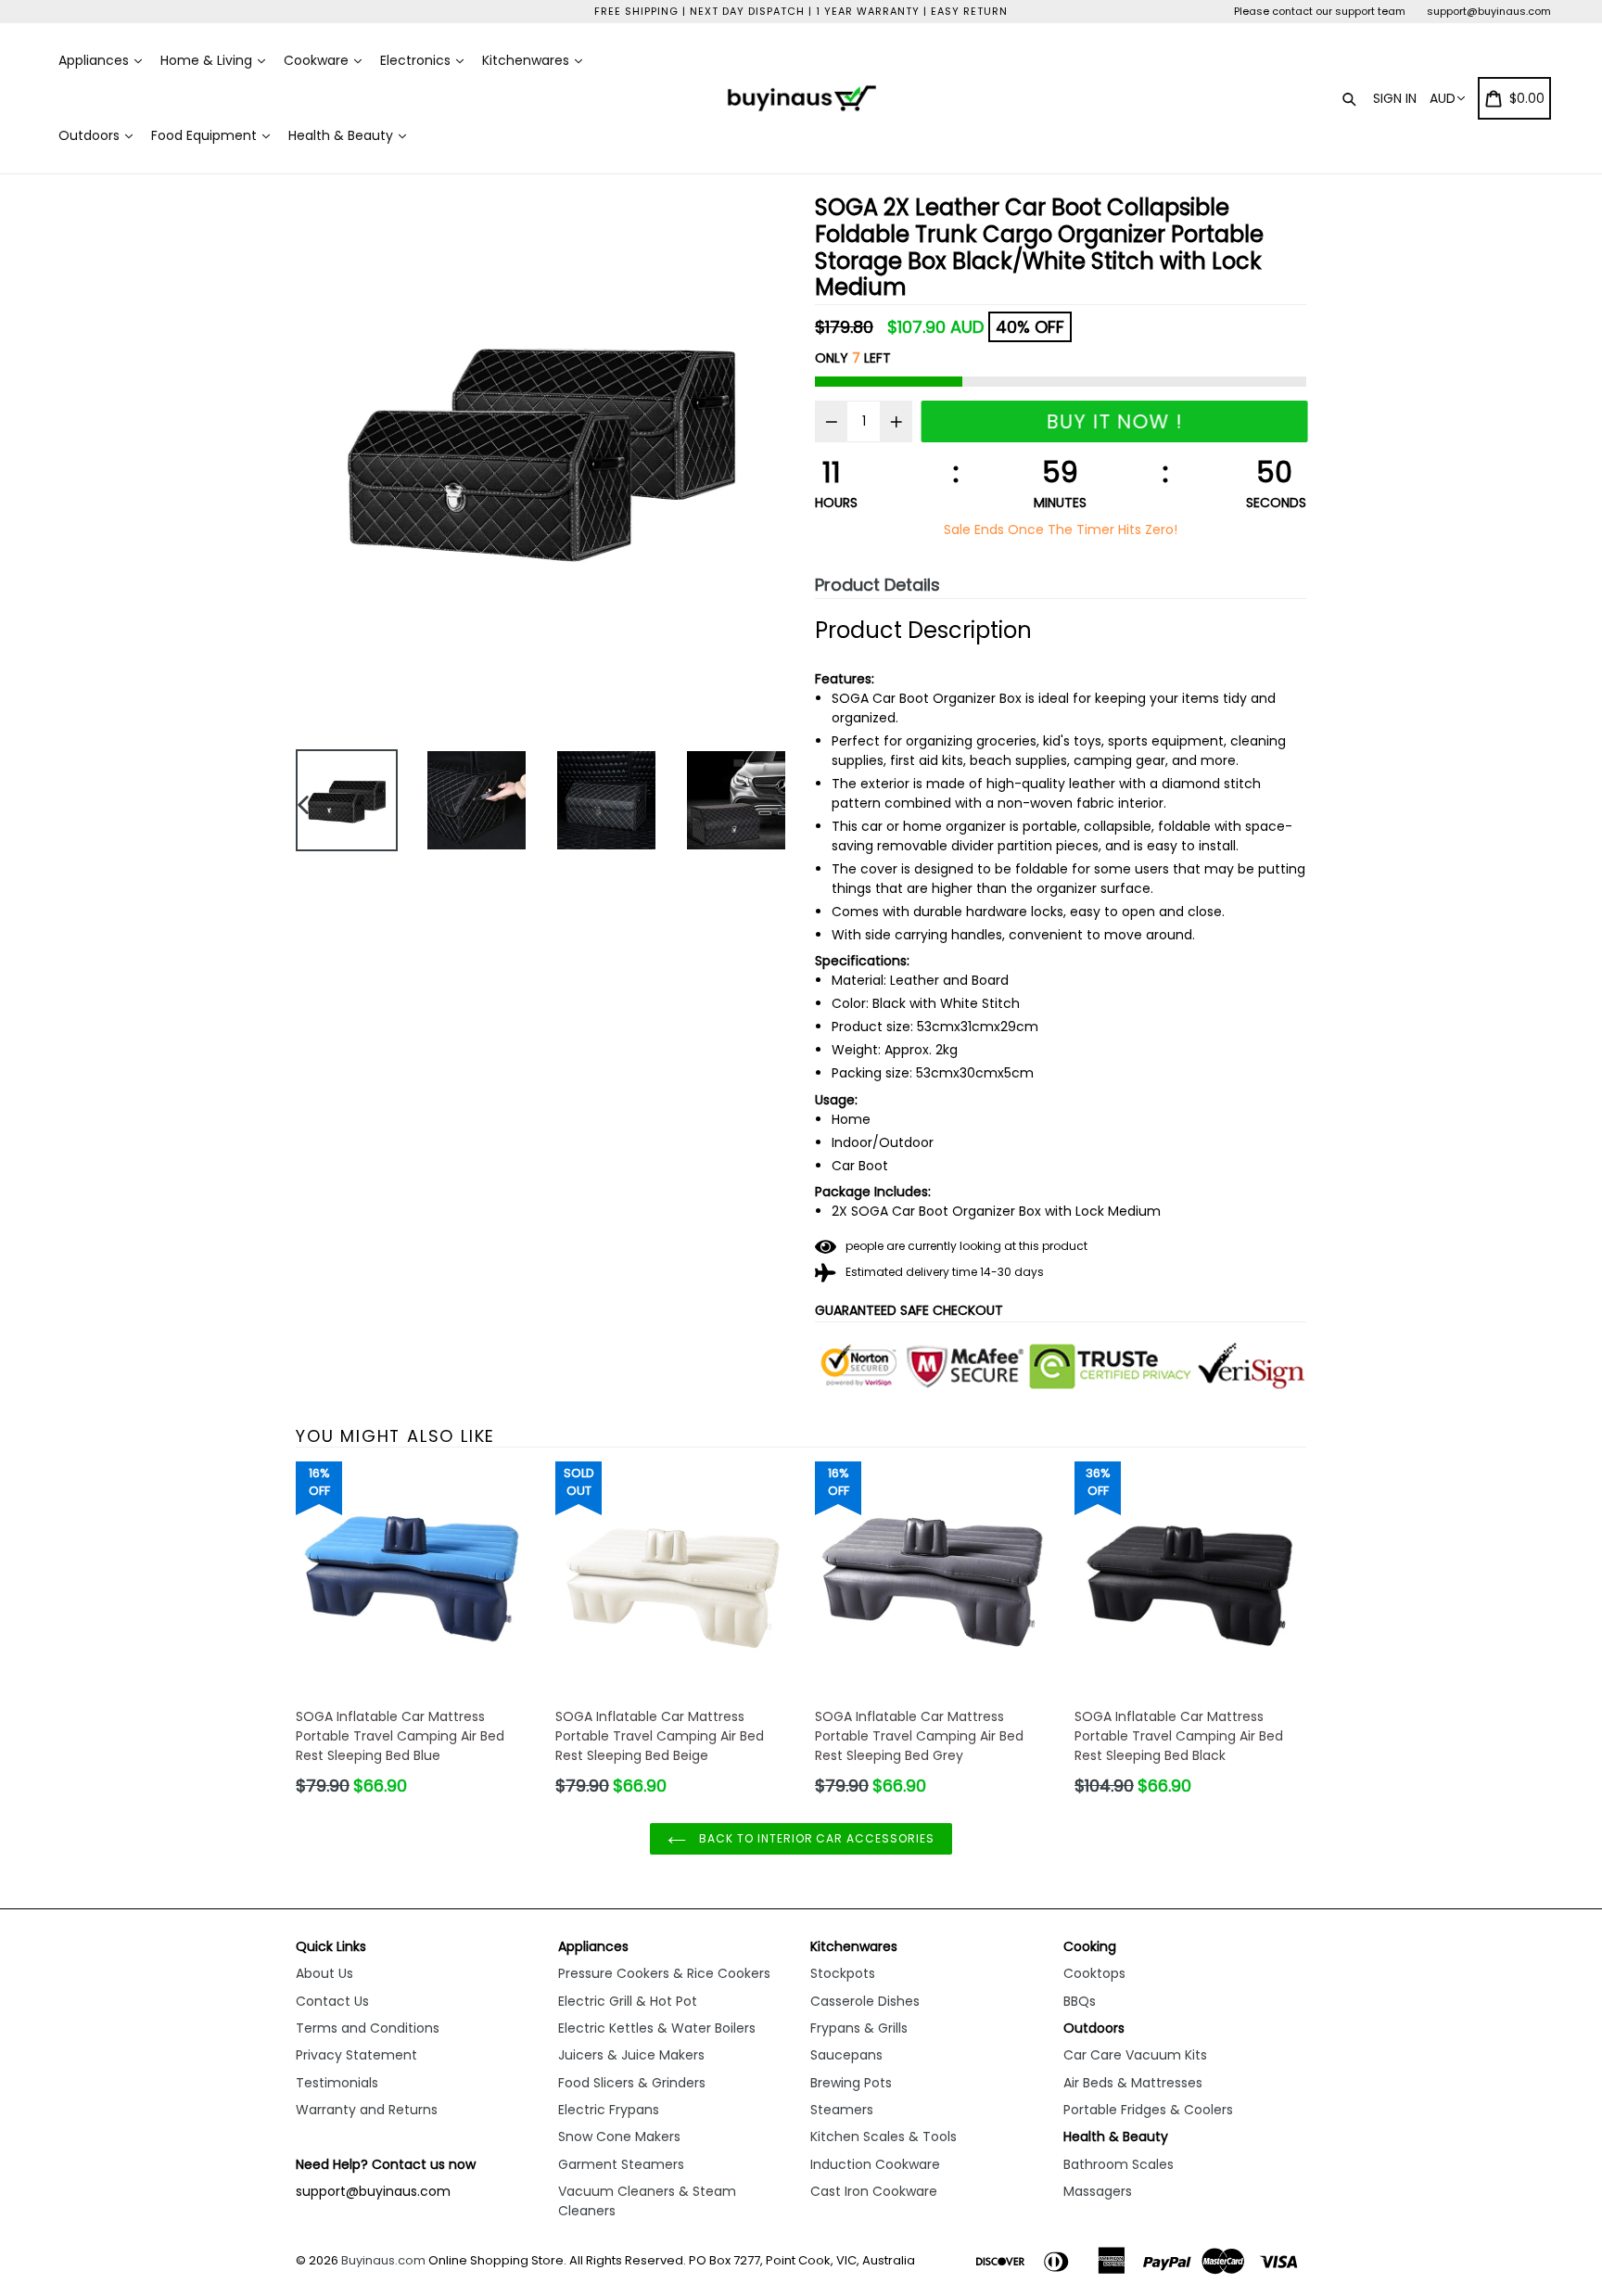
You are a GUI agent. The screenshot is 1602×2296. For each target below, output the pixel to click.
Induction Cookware (875, 2164)
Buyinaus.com (383, 2260)
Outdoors (91, 135)
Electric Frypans (609, 2110)
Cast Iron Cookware (874, 2191)
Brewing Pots (851, 2083)
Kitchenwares (528, 60)
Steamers (842, 2110)
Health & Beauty (343, 135)
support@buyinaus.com (1489, 11)
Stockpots (843, 1973)
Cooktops (1094, 1973)
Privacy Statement (356, 2055)
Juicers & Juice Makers (631, 2055)
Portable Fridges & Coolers (1148, 2110)
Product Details (877, 585)
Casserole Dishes (865, 2001)
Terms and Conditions (368, 2028)
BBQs (1080, 2001)
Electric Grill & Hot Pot (628, 2001)
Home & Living (208, 60)
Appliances (95, 60)
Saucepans (846, 2055)
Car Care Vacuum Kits (1135, 2055)
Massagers (1098, 2191)
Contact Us (332, 2001)
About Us (324, 1973)
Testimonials (337, 2083)
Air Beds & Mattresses (1133, 2083)
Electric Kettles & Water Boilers (657, 2028)
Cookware (318, 60)
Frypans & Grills (859, 2028)
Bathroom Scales (1119, 2164)
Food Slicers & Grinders (632, 2083)
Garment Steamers (621, 2164)
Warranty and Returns (367, 2110)
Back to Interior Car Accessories (815, 1838)
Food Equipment (206, 135)
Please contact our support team (1320, 11)
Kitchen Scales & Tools (884, 2137)
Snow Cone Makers (619, 2137)
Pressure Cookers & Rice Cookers (664, 1973)
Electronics (417, 60)
